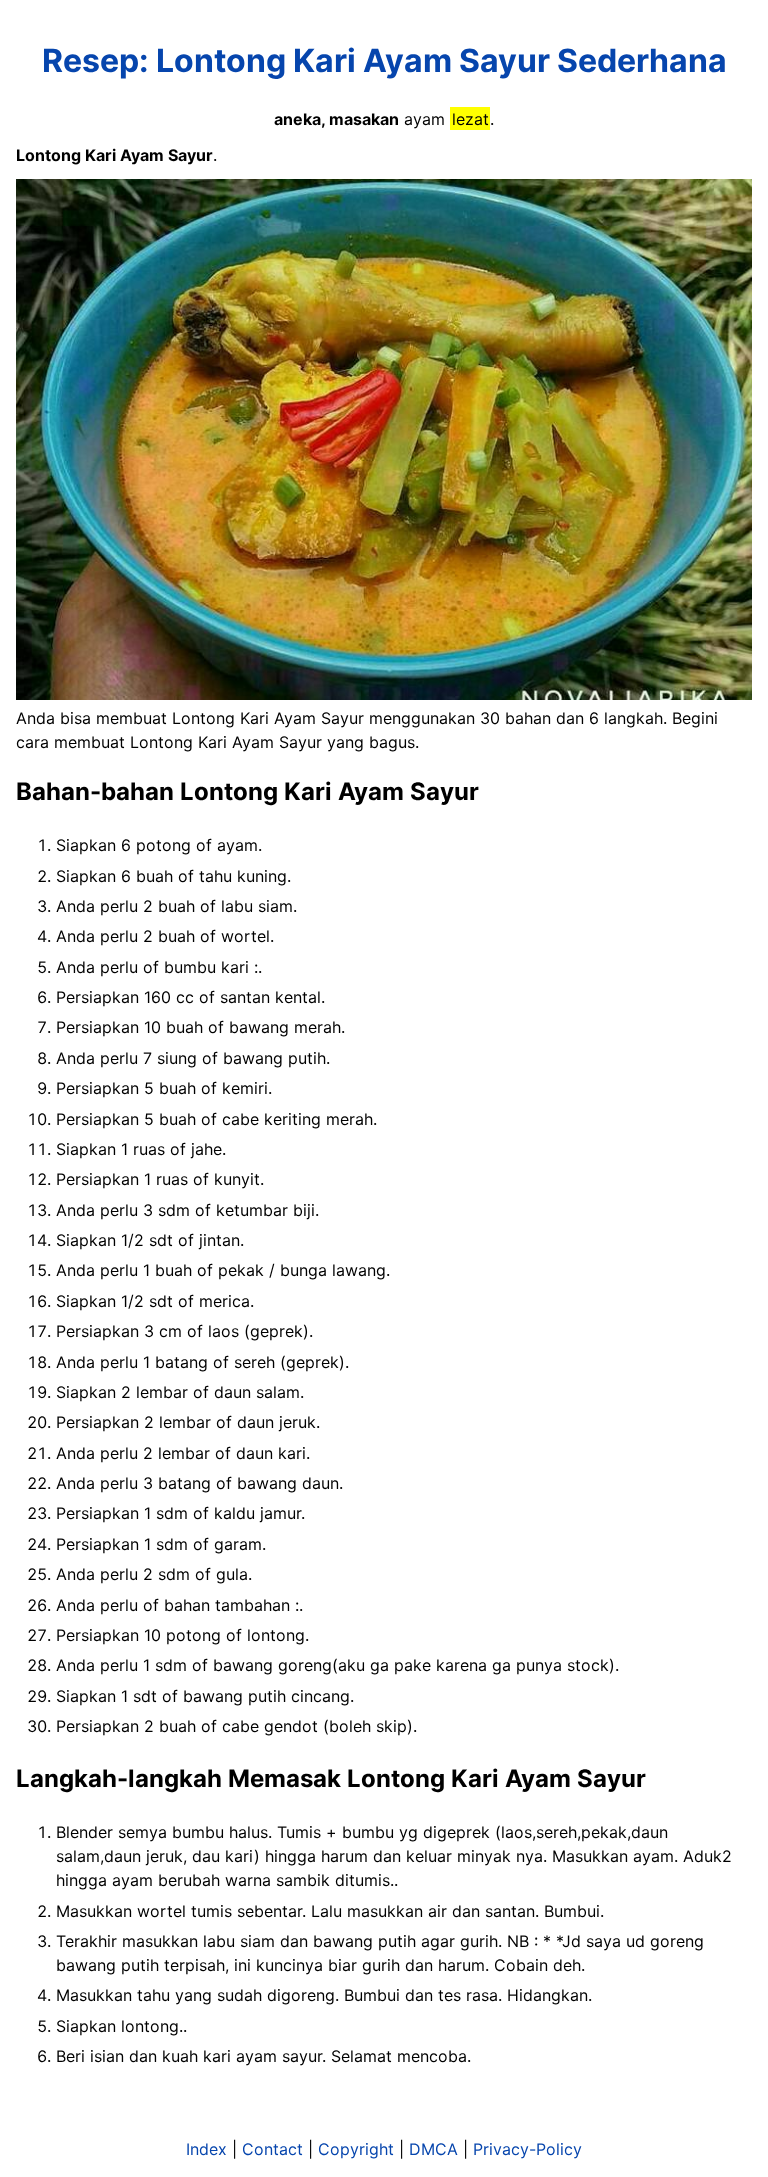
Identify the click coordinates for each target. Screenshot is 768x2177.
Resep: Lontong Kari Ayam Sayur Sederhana (384, 60)
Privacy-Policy (527, 2149)
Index (206, 2149)
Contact (272, 2149)
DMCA (433, 2149)
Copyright (356, 2149)
